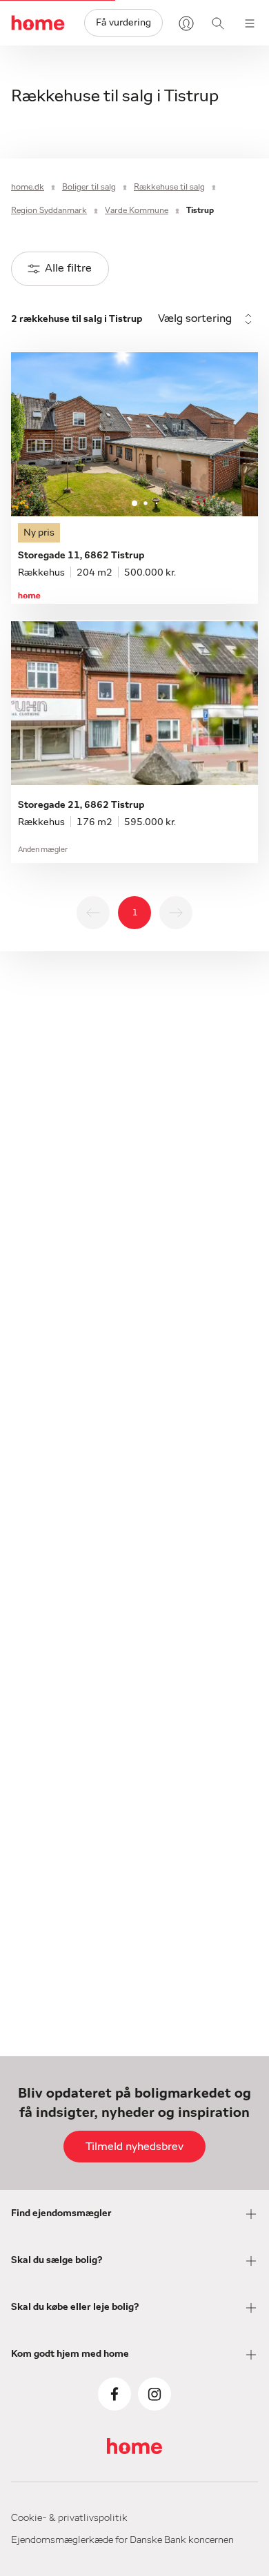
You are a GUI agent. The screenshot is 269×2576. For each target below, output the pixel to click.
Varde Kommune (137, 210)
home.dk (28, 187)
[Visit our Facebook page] (114, 2394)
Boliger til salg (89, 187)
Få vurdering (123, 23)
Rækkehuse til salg (169, 187)
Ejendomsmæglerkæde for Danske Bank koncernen (122, 2540)
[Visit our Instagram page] (155, 2394)
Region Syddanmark (49, 210)
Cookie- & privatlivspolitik (69, 2518)
